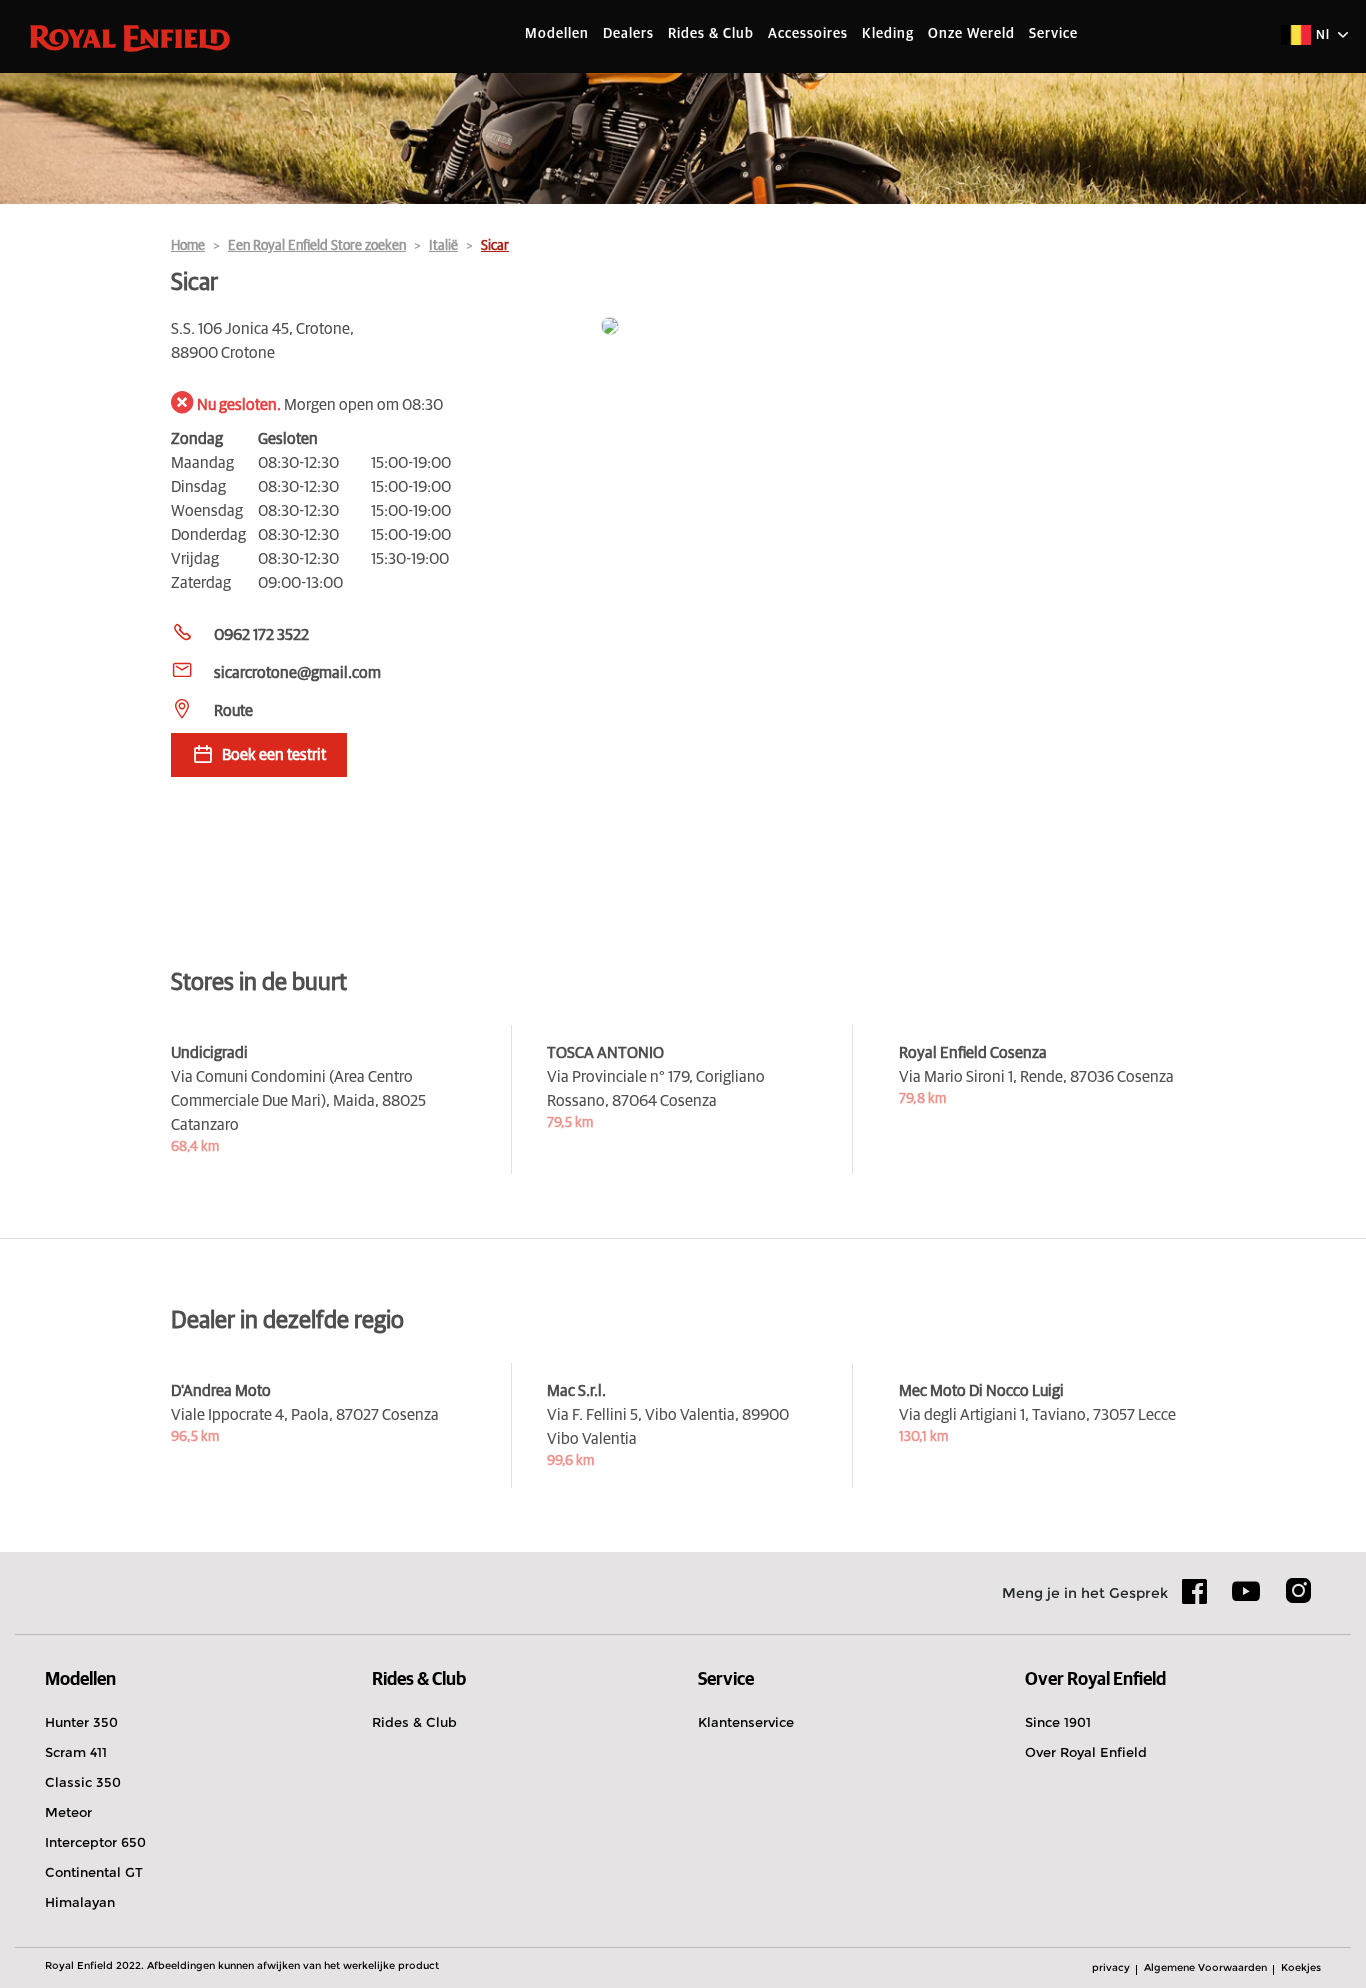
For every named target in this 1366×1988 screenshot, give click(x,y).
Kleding (888, 34)
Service (1053, 34)
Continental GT (94, 1872)
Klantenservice (746, 1722)
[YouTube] (1246, 1600)
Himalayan (80, 1902)
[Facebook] (1195, 1598)
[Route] (898, 327)
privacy (1111, 1967)
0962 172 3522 (261, 635)
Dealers (628, 34)
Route (233, 711)
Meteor (68, 1812)
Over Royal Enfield (1086, 1752)
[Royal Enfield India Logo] (130, 37)
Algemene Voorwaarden (1205, 1967)
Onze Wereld (971, 34)
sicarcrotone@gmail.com (297, 673)
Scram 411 (76, 1752)
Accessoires (808, 34)
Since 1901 (1058, 1722)
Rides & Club (711, 34)
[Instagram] (1298, 1598)
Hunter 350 (81, 1722)
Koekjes (1301, 1967)
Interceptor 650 (95, 1842)
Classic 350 (83, 1782)
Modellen (557, 34)
